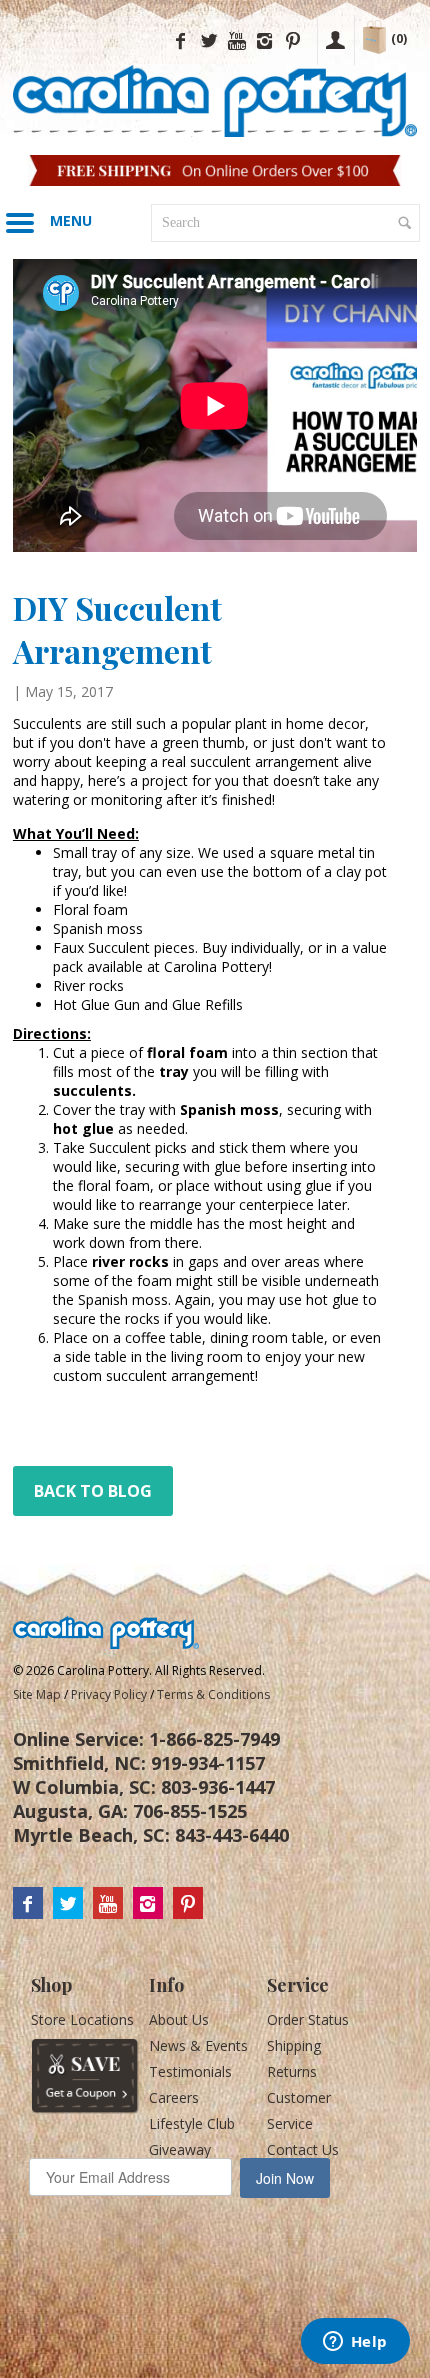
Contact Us (303, 2149)
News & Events (198, 2045)
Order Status (308, 2019)
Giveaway (180, 2149)
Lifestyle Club (192, 2123)
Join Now (285, 2178)
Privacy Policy (109, 1694)
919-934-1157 (208, 1763)
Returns (292, 2071)
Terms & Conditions (213, 1694)
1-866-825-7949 (214, 1739)
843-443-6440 (232, 1835)
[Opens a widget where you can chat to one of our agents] (355, 2343)
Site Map (37, 1694)
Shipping (294, 2045)
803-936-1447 (218, 1787)
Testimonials (190, 2071)
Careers (174, 2097)
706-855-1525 (190, 1811)
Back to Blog (93, 1491)
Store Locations (82, 2019)
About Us (179, 2019)
